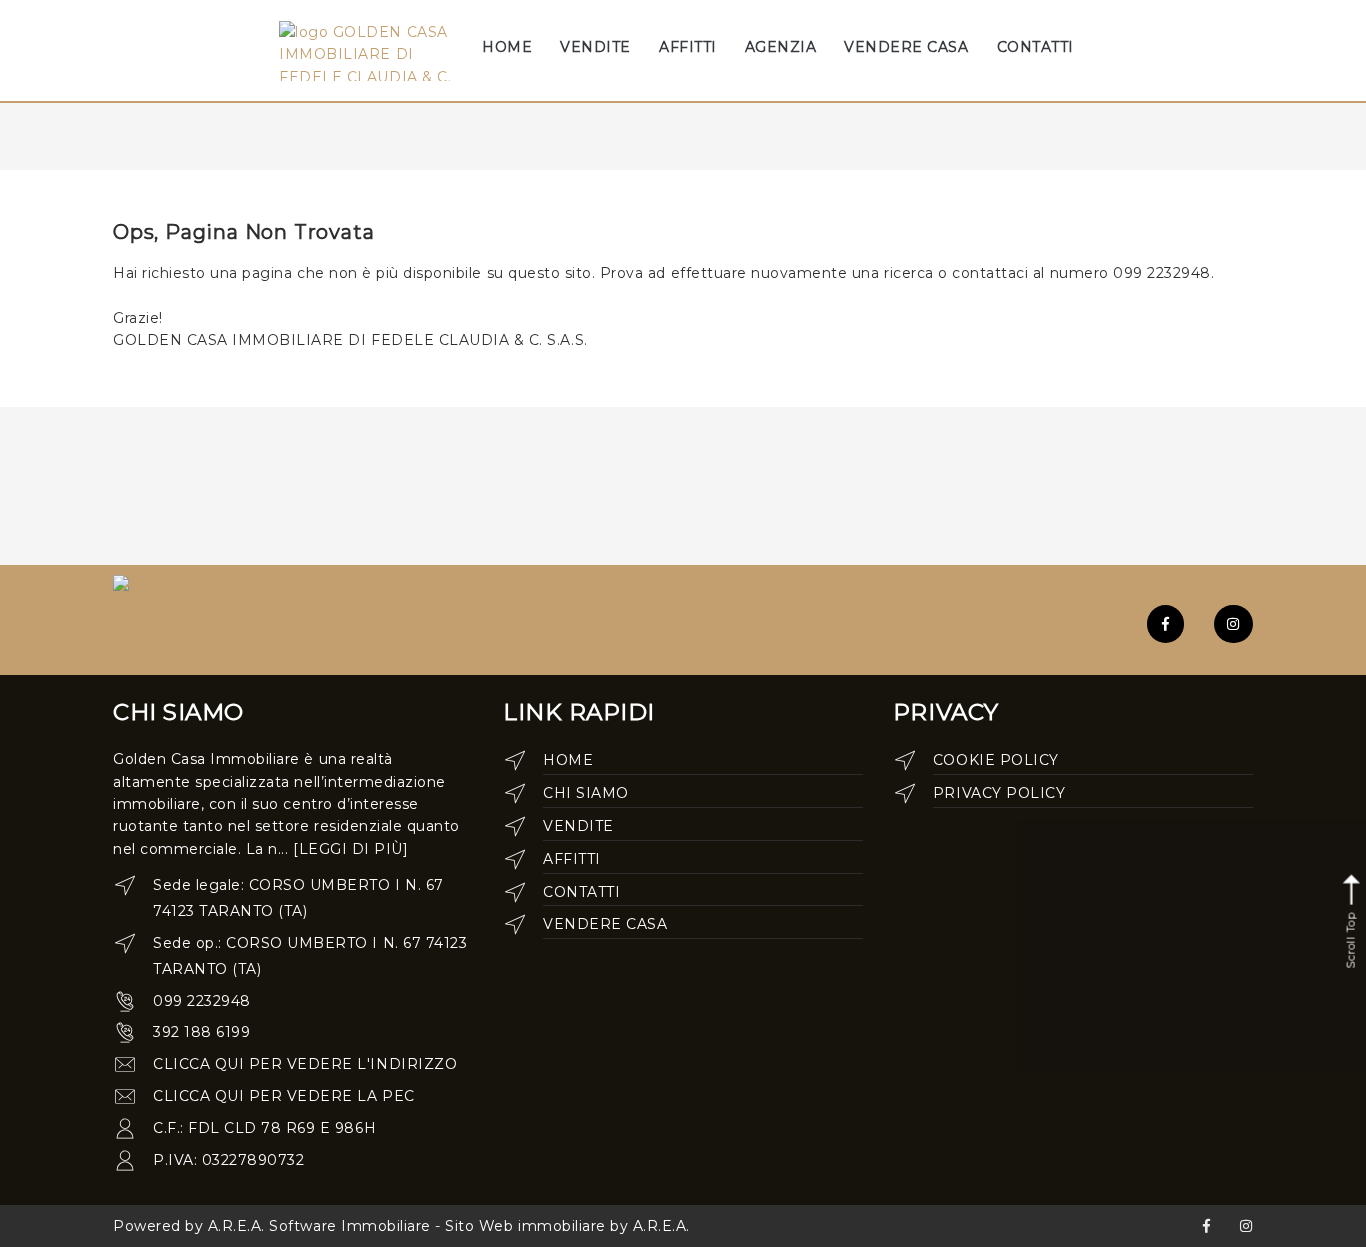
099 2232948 (202, 1001)
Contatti (581, 892)
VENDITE (595, 47)
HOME (507, 47)
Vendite (578, 826)
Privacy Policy (999, 793)
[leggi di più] (350, 849)
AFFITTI (688, 47)
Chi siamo (586, 793)
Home (568, 760)
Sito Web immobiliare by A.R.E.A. (567, 1226)
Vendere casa (605, 924)
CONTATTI (1035, 47)
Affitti (572, 859)
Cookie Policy (996, 760)
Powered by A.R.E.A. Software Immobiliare (272, 1226)
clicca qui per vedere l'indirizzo (305, 1064)
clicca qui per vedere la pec (284, 1096)
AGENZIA (781, 47)
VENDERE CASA (906, 47)
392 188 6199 (201, 1032)
